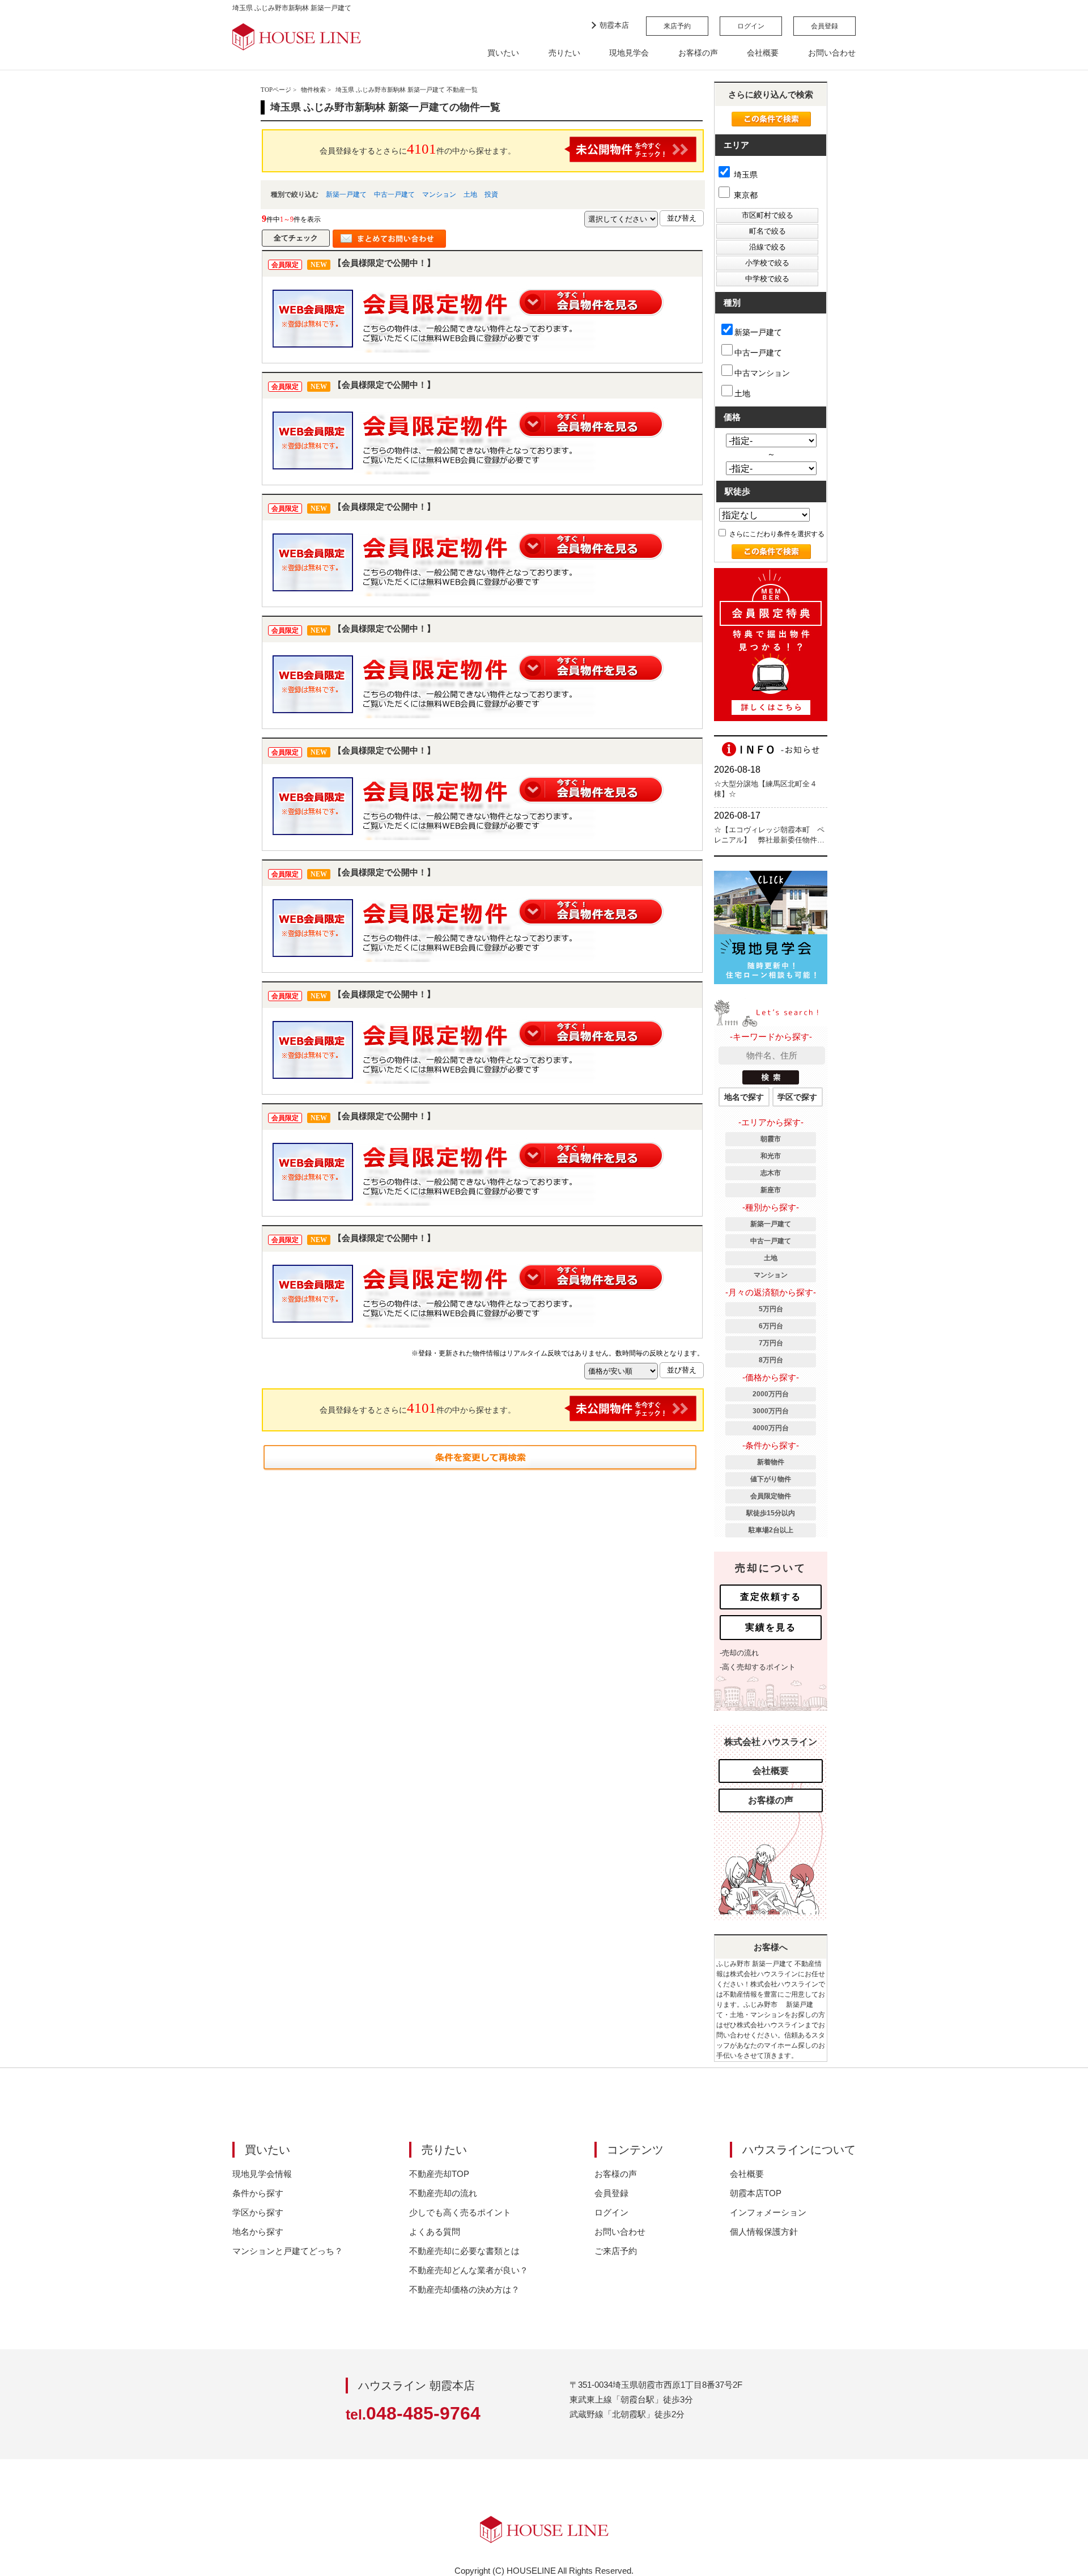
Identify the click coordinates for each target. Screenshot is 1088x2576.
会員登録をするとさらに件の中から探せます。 (418, 149)
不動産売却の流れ (443, 2193)
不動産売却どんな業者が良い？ (469, 2270)
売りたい (564, 53)
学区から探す (258, 2212)
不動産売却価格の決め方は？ (464, 2289)
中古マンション (762, 373)
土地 (470, 194)
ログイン (751, 26)
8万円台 (771, 1360)
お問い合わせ (832, 53)
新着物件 (771, 1462)
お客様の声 (698, 53)
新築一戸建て (346, 194)
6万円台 (771, 1326)
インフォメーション (768, 2212)
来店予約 (677, 26)
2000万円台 (771, 1394)
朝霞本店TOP (756, 2193)
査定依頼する (771, 1597)
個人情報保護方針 (764, 2232)
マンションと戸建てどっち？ (288, 2251)
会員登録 (824, 26)
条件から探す (258, 2193)
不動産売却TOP (439, 2174)
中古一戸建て (394, 194)
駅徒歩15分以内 (771, 1513)
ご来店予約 (616, 2251)
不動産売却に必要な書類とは (464, 2251)
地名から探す (258, 2232)
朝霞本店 (614, 25)
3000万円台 (771, 1411)
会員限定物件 (771, 1496)
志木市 (771, 1173)
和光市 (771, 1156)
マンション (439, 194)
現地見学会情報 (262, 2174)
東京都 (745, 195)
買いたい (503, 53)
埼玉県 (745, 175)
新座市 (771, 1190)
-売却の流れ (739, 1653)
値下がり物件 (771, 1479)
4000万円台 (771, 1428)
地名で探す (744, 1097)
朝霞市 (771, 1139)
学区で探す (797, 1097)
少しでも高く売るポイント (460, 2212)
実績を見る (771, 1627)
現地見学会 (629, 53)
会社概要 (763, 53)
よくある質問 (435, 2232)
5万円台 (771, 1309)
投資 (491, 194)
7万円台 (771, 1343)
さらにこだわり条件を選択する (776, 534)
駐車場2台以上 (771, 1530)
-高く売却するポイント (758, 1667)
